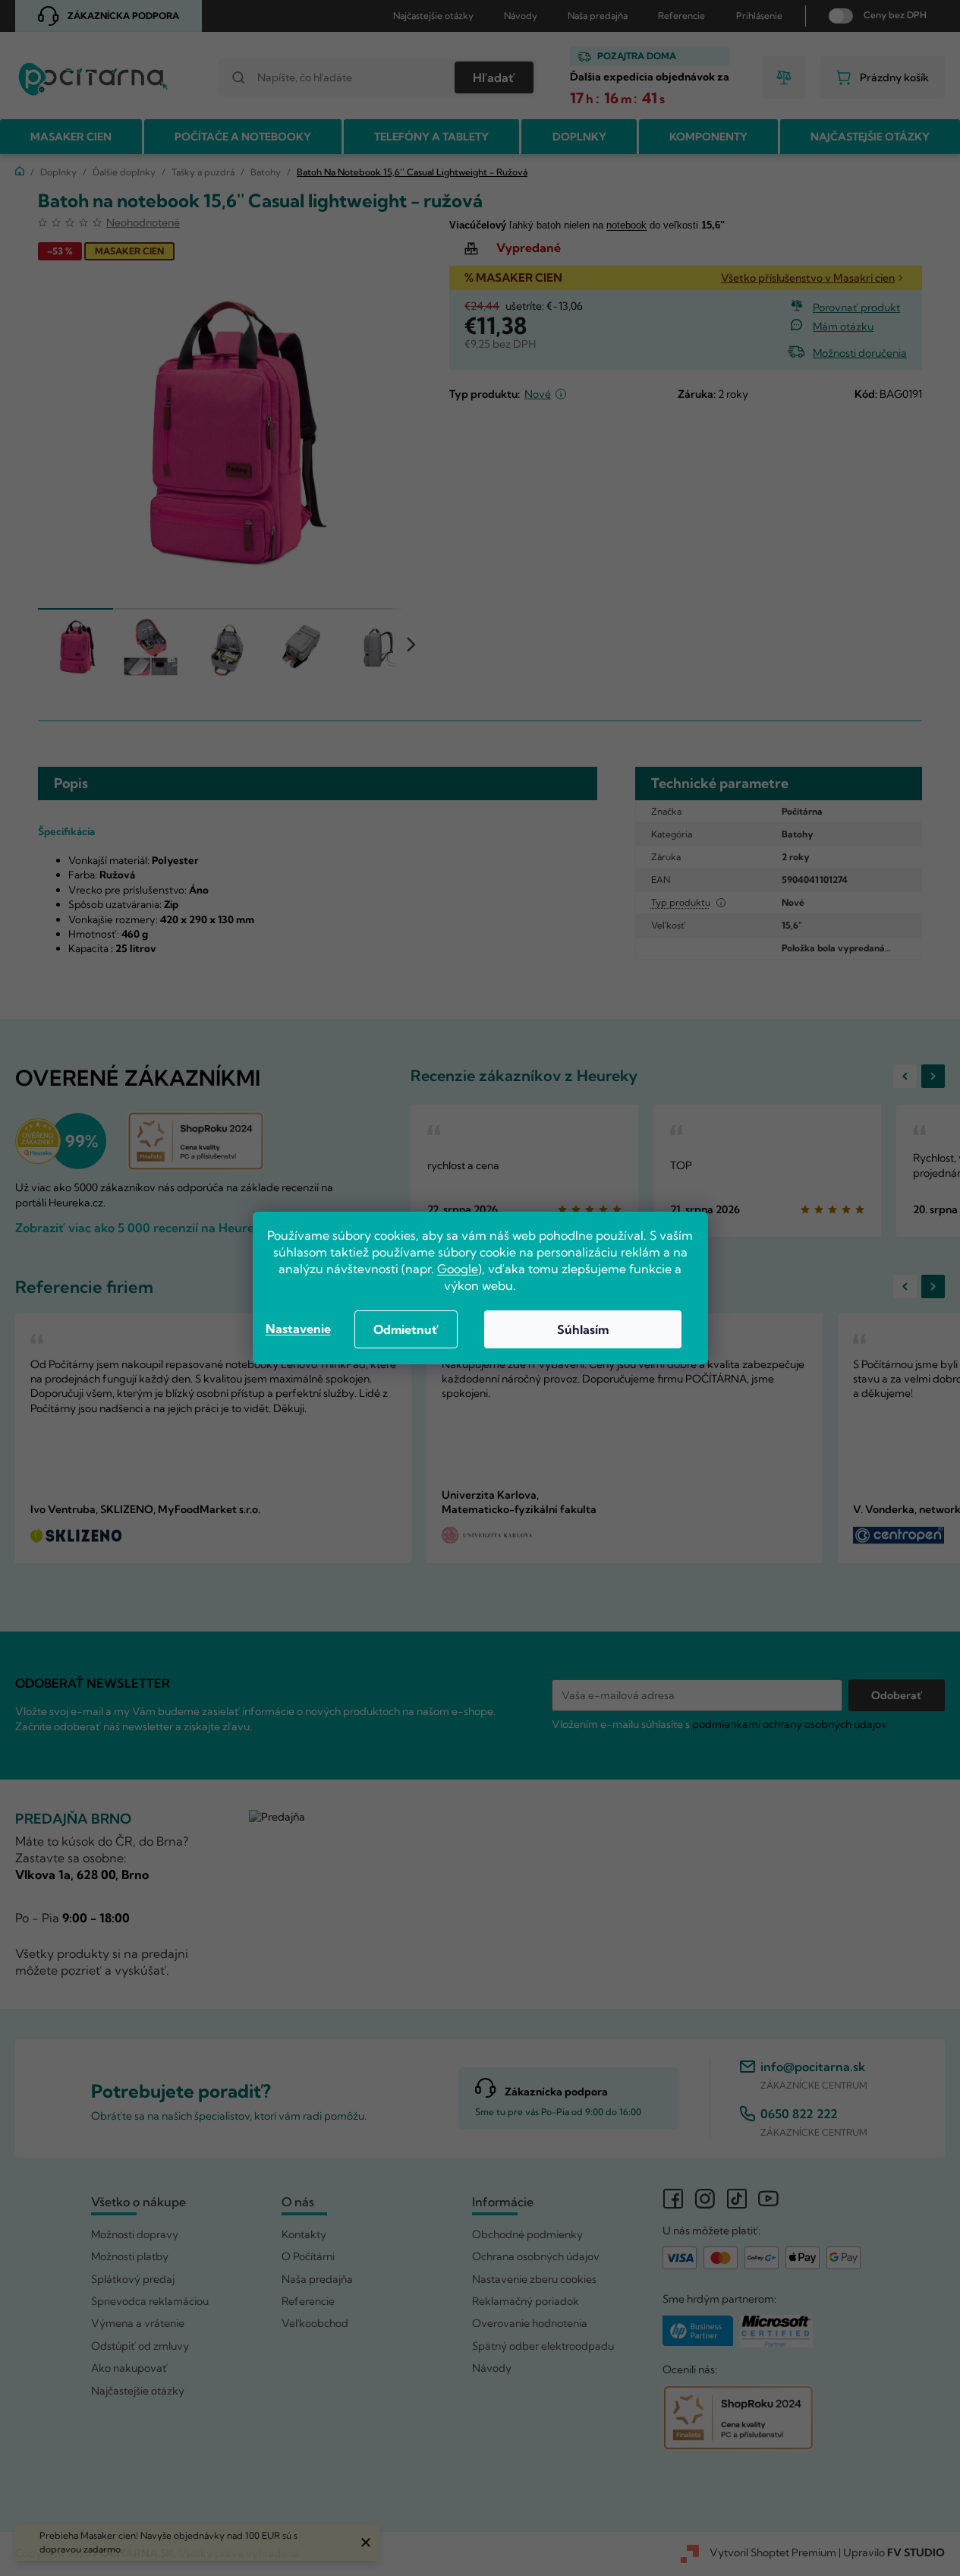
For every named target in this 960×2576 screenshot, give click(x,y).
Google (458, 1269)
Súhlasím (583, 1329)
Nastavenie (298, 1329)
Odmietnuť (406, 1329)
